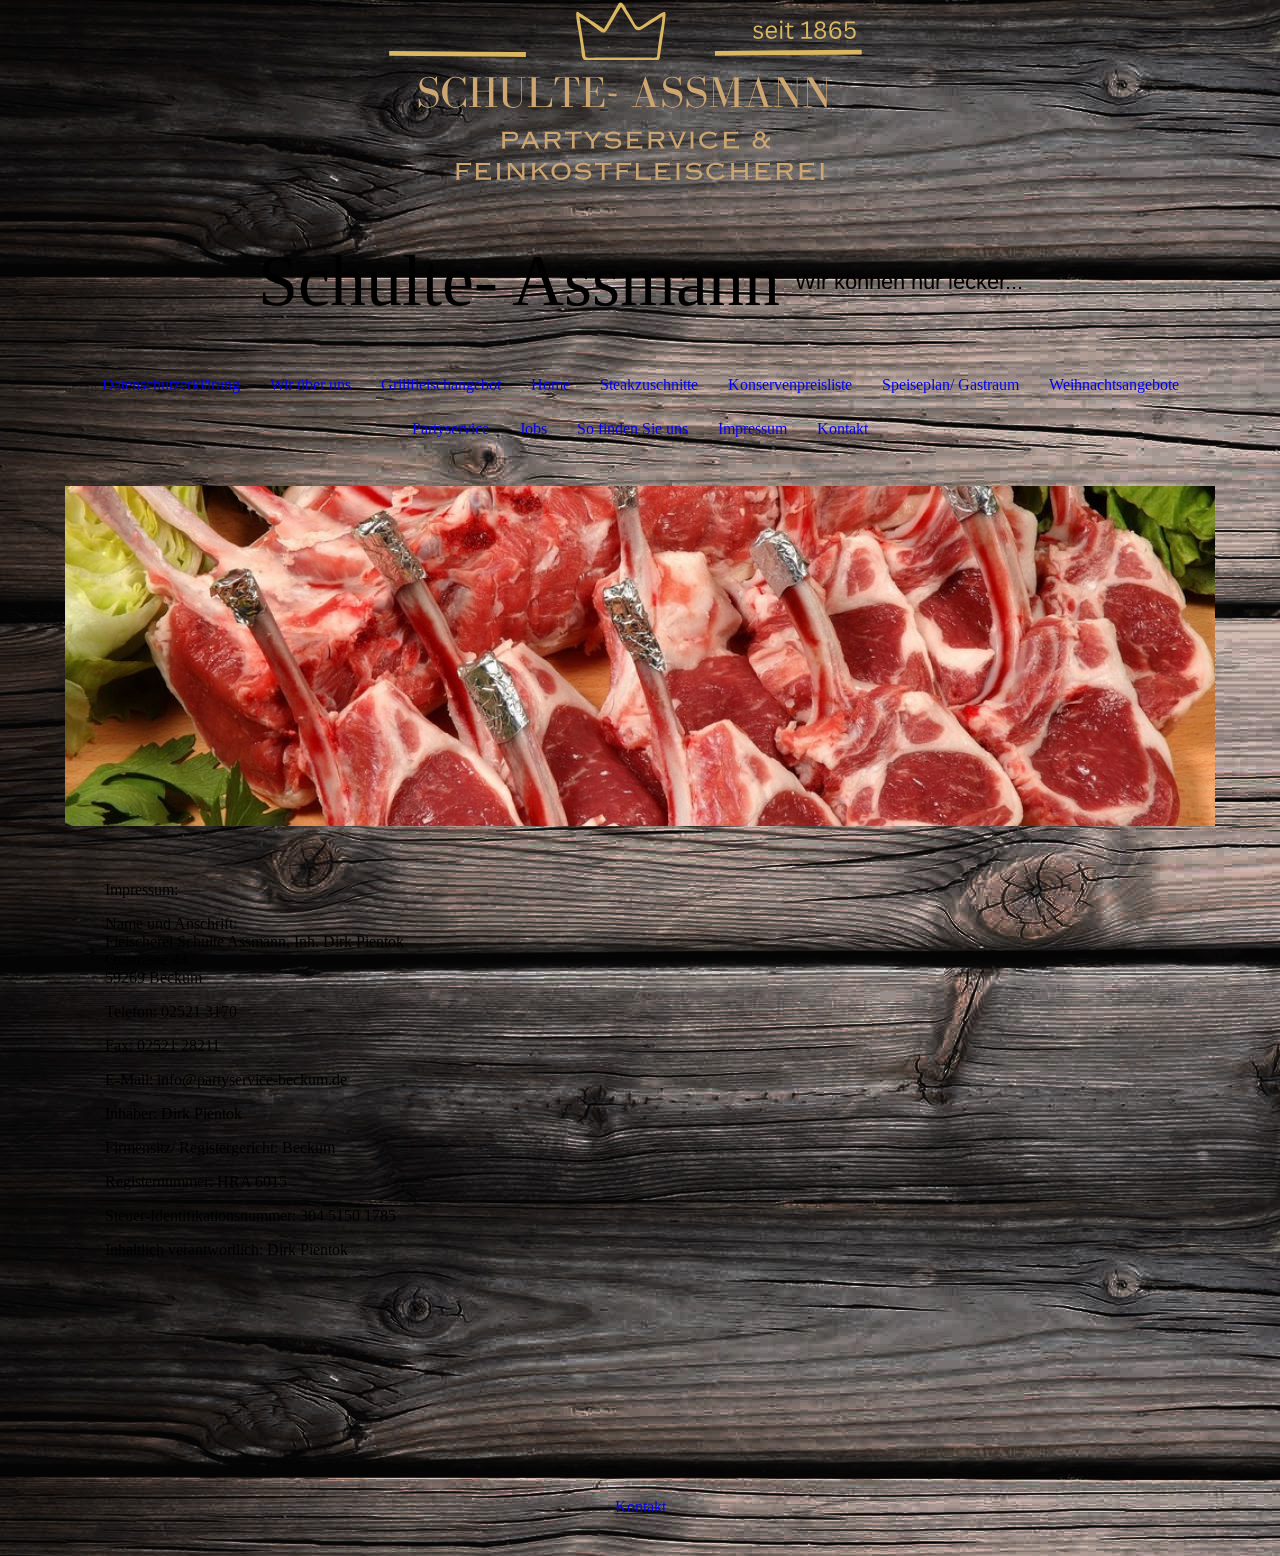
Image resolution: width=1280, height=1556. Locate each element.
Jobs (533, 428)
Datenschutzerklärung (171, 384)
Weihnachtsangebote (1114, 384)
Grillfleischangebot (441, 384)
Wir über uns (310, 384)
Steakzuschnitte (649, 384)
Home (550, 384)
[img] (640, 100)
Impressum (752, 428)
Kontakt (842, 428)
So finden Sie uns (632, 428)
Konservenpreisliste (790, 384)
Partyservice (450, 428)
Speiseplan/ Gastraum (950, 384)
